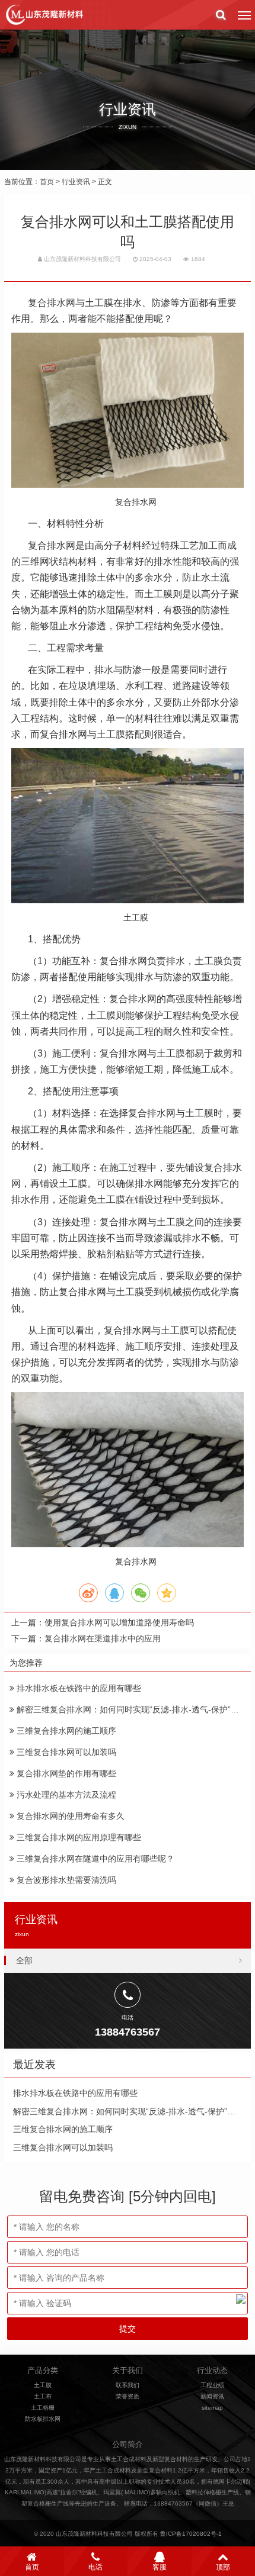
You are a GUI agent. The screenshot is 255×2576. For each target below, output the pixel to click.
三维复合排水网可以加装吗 (65, 1752)
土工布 (43, 2396)
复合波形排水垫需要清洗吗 (65, 1880)
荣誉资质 (128, 2396)
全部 (24, 1960)
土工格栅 (43, 2408)
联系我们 (128, 2385)
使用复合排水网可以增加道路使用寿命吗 (119, 1622)
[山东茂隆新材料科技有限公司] (44, 15)
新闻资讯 (212, 2396)
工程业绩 (212, 2385)
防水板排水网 (43, 2419)
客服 (160, 2567)
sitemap (212, 2408)
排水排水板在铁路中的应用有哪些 (78, 1688)
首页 (47, 182)
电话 (95, 2567)
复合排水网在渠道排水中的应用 (103, 1638)
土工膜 (43, 2385)
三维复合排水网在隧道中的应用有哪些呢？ (94, 1859)
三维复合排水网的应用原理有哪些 (78, 1837)
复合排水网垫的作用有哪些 (65, 1773)
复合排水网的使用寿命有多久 (69, 1816)
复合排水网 (52, 303)
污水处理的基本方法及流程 (65, 1795)
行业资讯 (76, 182)
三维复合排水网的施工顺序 (65, 1731)
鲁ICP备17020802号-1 (191, 2534)
